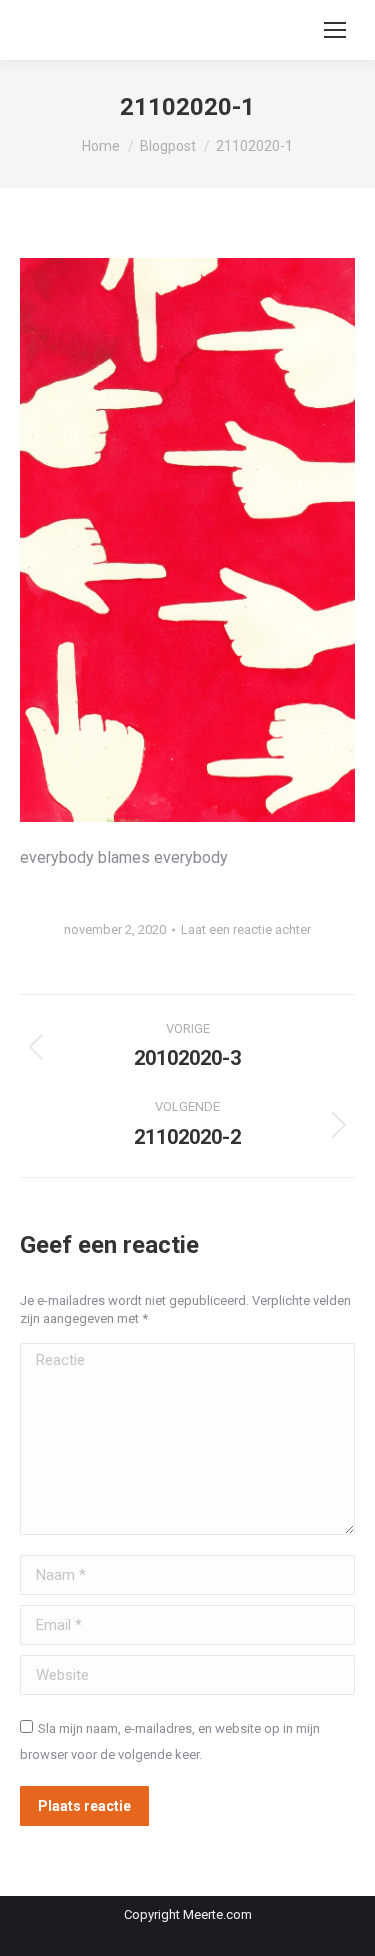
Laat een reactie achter (246, 929)
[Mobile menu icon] (335, 30)
